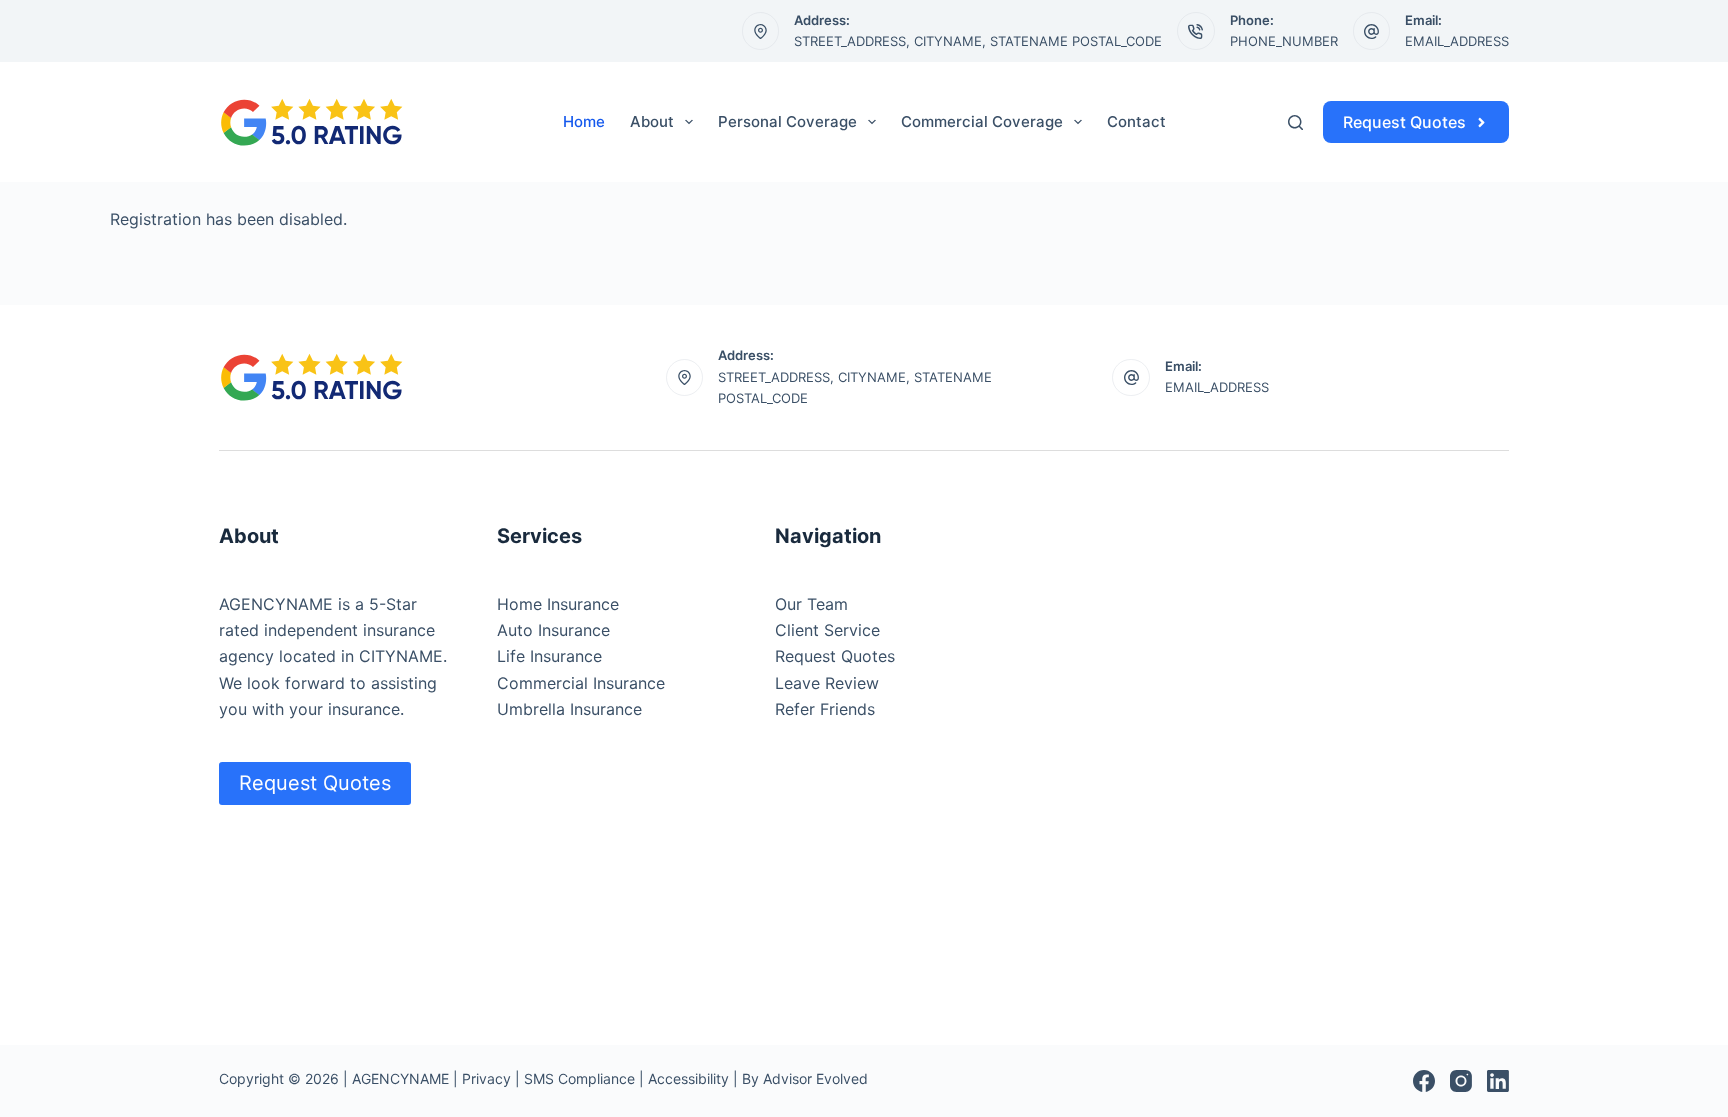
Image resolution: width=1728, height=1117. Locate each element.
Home (584, 121)
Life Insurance (549, 656)
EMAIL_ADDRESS (1457, 41)
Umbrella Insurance (569, 709)
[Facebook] (1424, 1081)
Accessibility (688, 1078)
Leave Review (827, 683)
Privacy (486, 1078)
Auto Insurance (553, 630)
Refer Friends (825, 709)
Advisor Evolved (815, 1078)
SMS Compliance (579, 1078)
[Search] (1295, 122)
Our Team (811, 604)
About (652, 121)
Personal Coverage (787, 121)
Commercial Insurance (581, 683)
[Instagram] (1461, 1081)
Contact (1136, 121)
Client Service (827, 630)
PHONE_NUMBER (1284, 41)
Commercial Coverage (982, 121)
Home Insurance (558, 604)
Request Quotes (1404, 122)
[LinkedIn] (1498, 1081)
